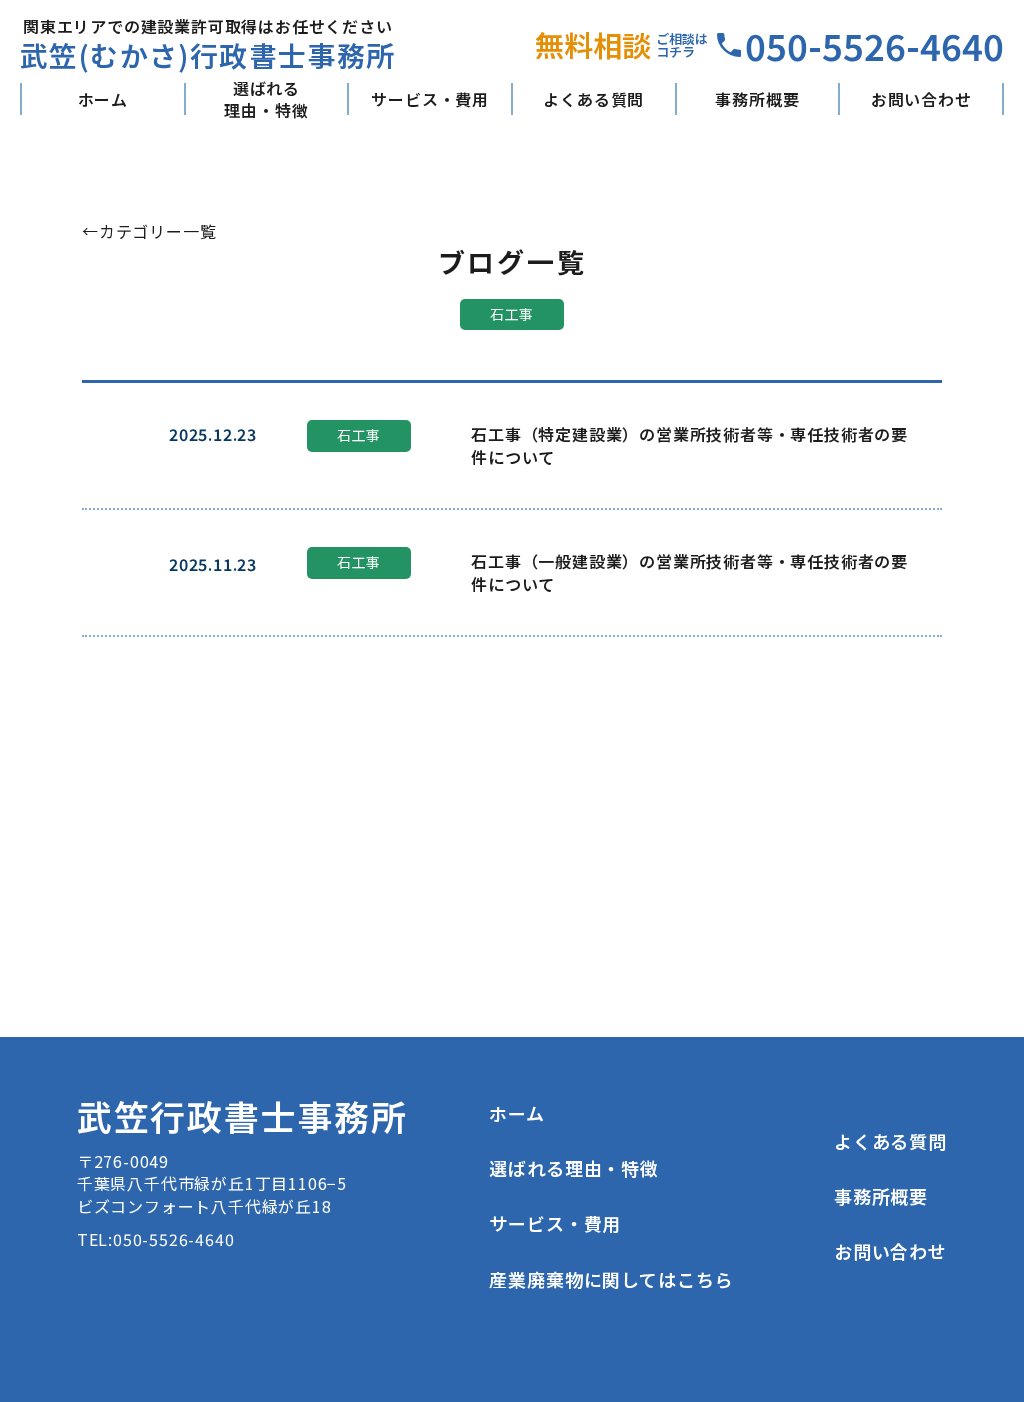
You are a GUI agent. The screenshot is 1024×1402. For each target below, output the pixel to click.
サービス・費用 (430, 99)
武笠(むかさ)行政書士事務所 (208, 55)
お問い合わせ (921, 99)
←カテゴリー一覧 (149, 231)
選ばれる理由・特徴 (266, 99)
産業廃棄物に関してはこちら (611, 1279)
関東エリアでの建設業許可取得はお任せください (208, 26)
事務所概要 (757, 99)
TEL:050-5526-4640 (156, 1239)
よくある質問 (593, 99)
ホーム (103, 99)
